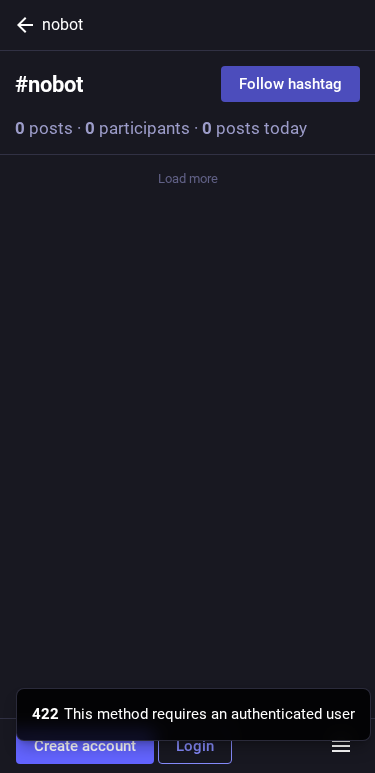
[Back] (21, 25)
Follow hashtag (290, 84)
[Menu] (341, 746)
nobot (62, 24)
